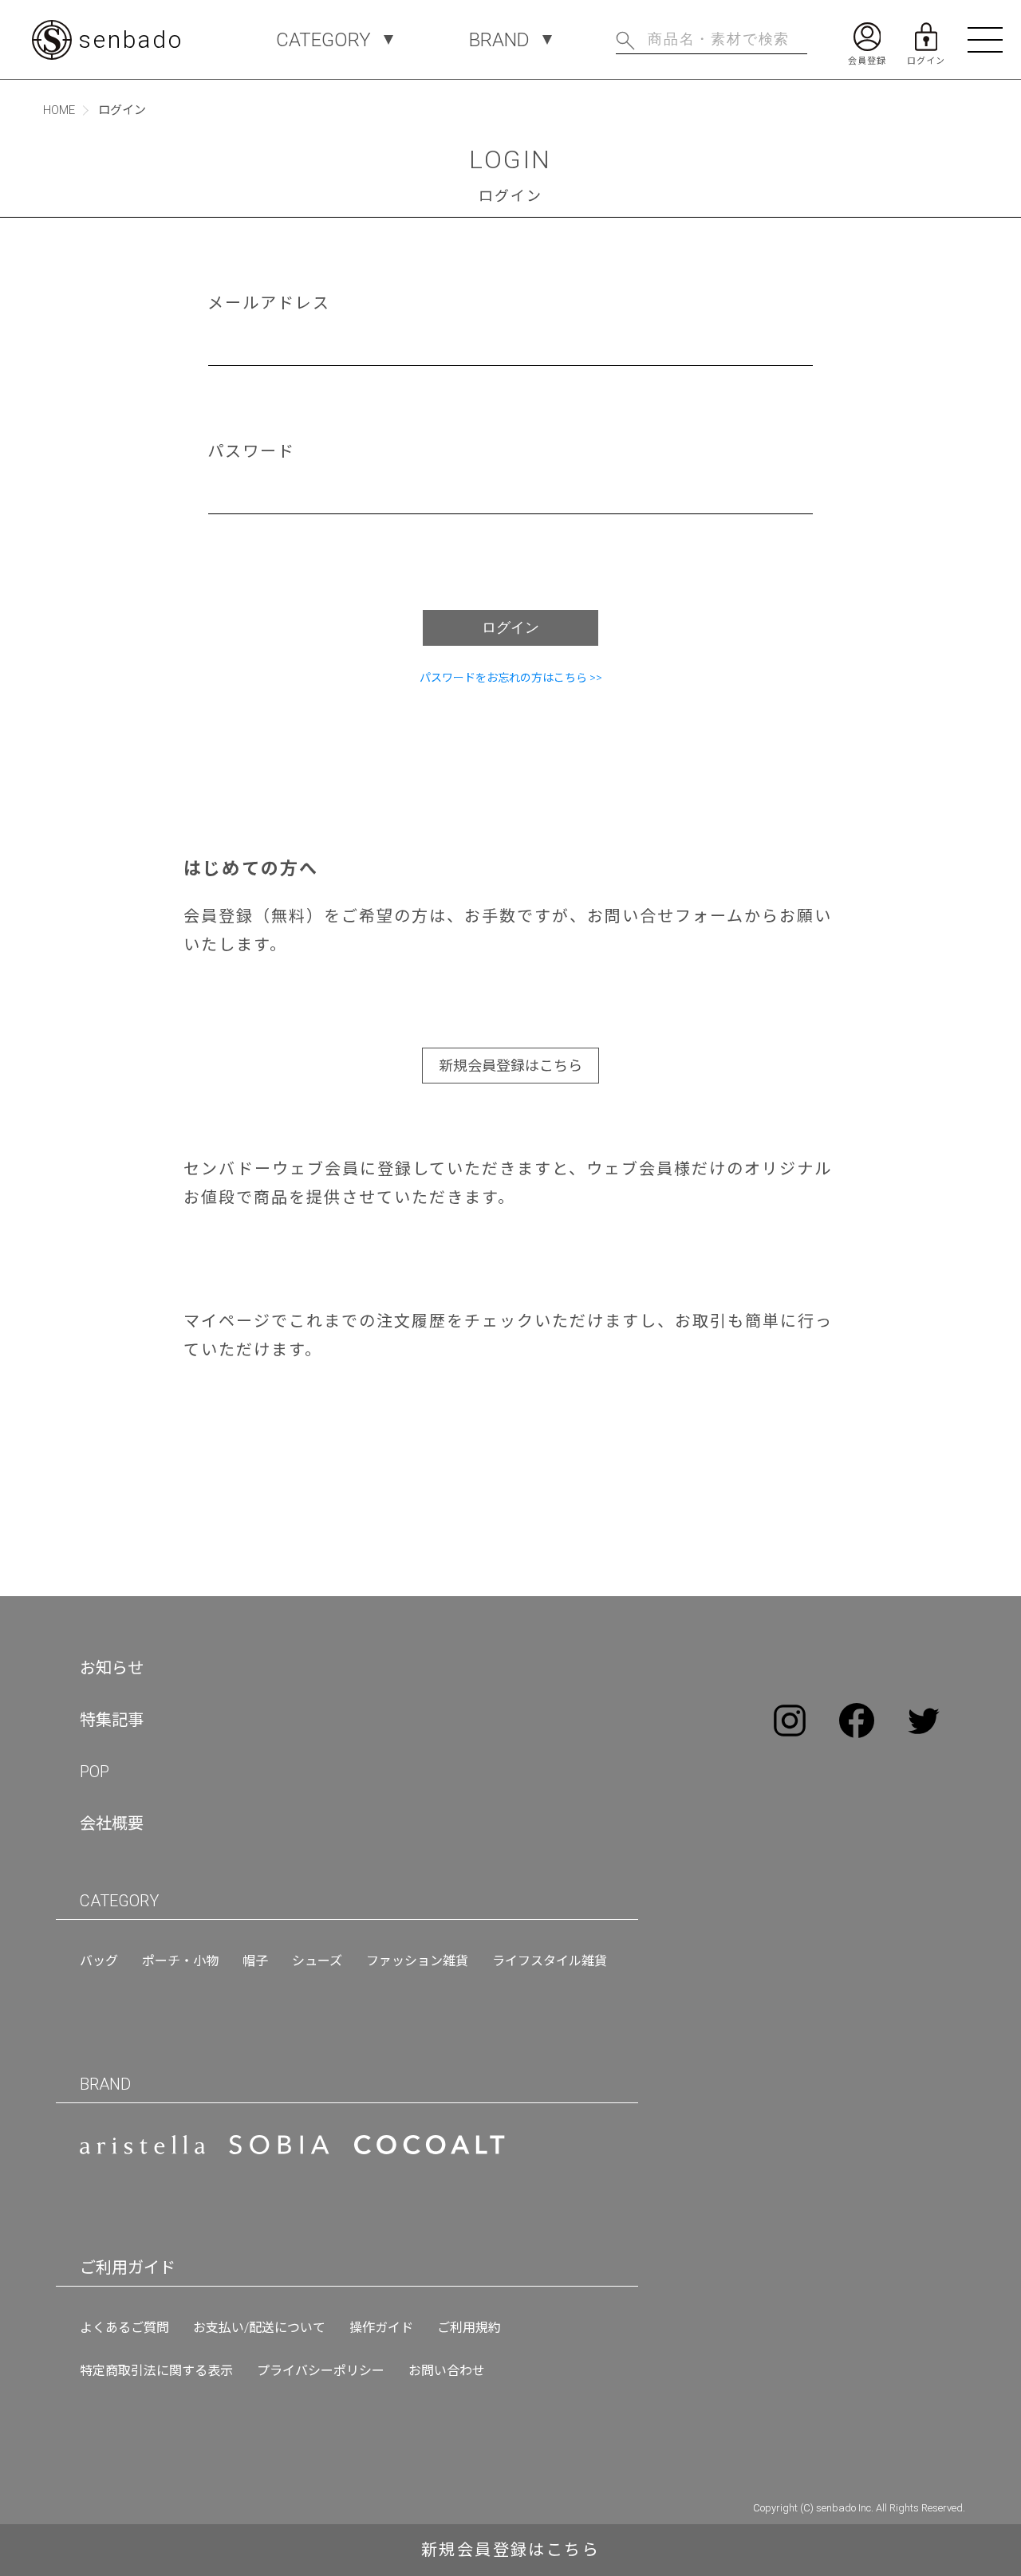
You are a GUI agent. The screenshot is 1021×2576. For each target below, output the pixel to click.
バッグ (99, 1961)
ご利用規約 (469, 2328)
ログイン (510, 627)
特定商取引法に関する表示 (156, 2371)
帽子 (255, 1961)
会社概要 (112, 1823)
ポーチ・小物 (180, 1961)
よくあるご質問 (124, 2328)
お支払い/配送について (259, 2328)
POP (95, 1772)
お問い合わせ (447, 2371)
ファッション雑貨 (417, 1961)
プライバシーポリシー (321, 2371)
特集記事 (112, 1720)
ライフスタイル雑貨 (550, 1961)
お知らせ (112, 1668)
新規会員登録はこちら (510, 1066)
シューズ (317, 1961)
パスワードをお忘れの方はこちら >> (511, 678)
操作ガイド (381, 2328)
